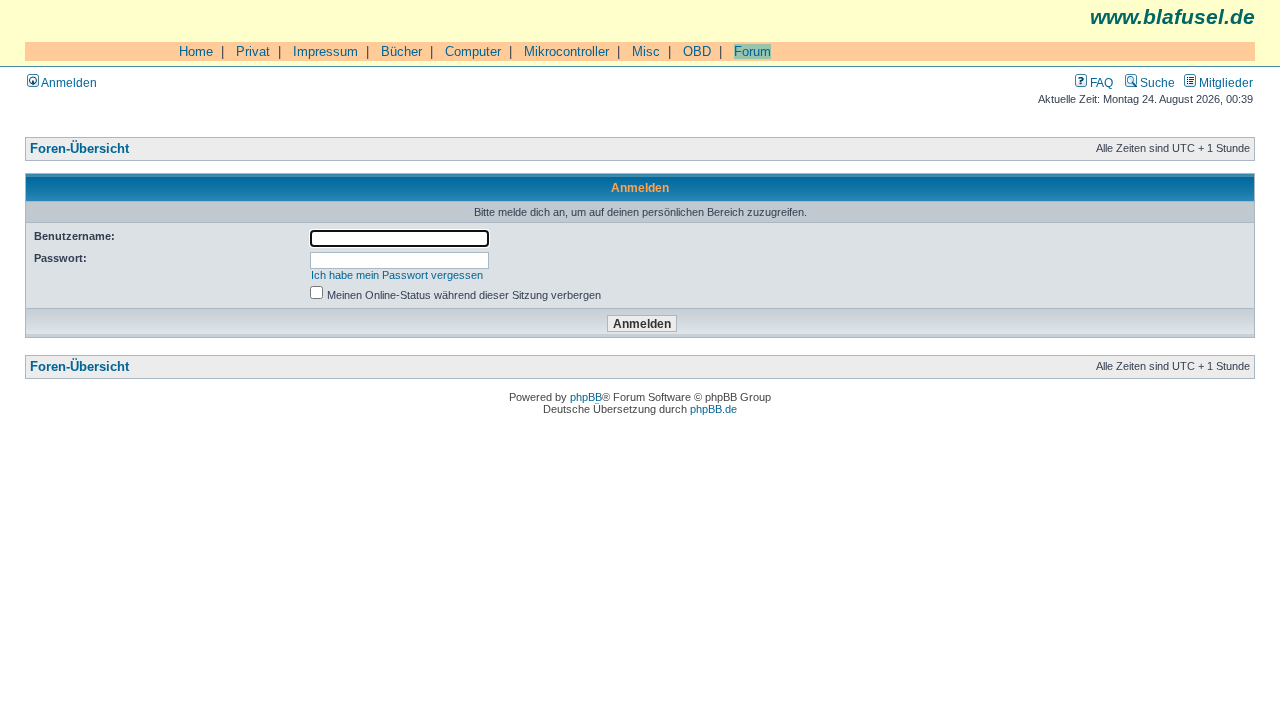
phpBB (586, 397)
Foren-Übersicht (79, 149)
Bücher (401, 51)
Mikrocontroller (566, 51)
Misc (646, 51)
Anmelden (68, 82)
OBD (697, 51)
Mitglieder (1224, 82)
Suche (1156, 82)
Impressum (325, 51)
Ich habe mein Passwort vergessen (397, 275)
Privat (253, 51)
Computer (473, 51)
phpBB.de (713, 409)
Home (196, 51)
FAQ (1100, 82)
